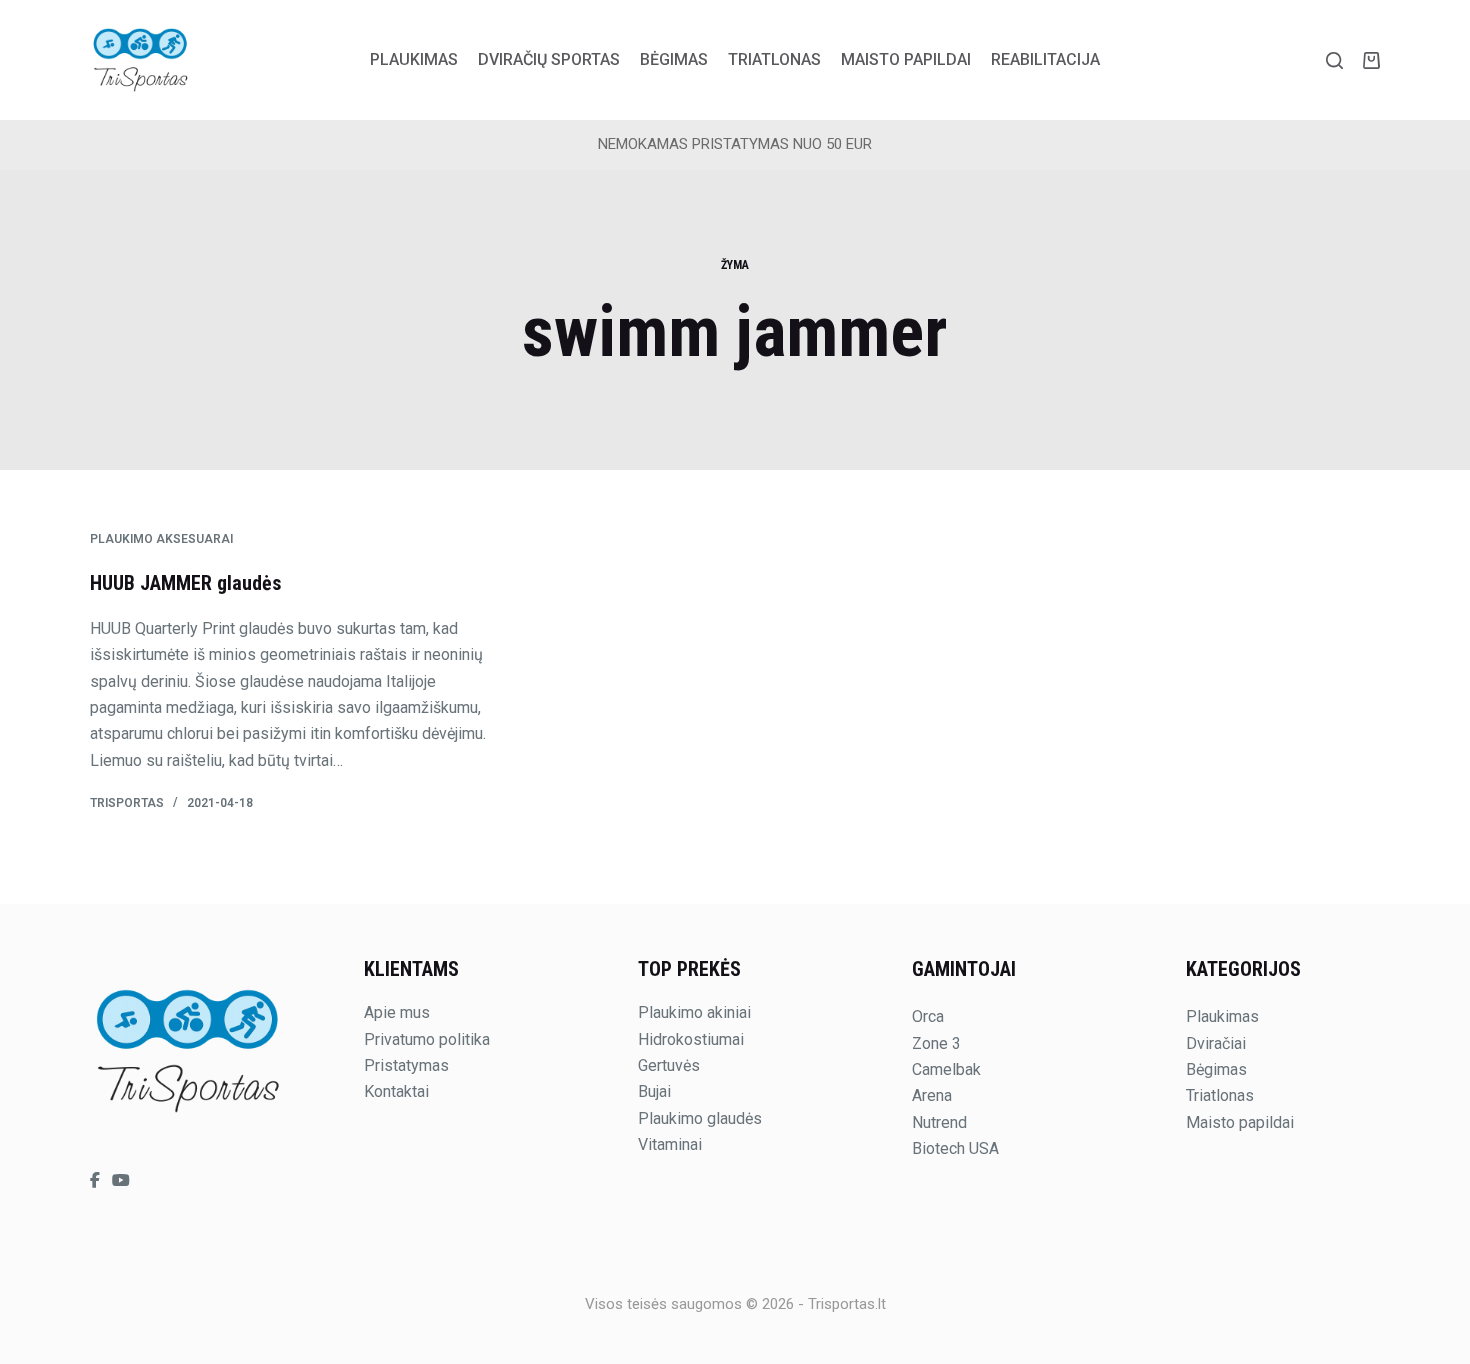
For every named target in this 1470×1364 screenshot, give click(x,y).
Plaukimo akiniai (694, 1012)
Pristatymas (406, 1065)
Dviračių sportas (549, 59)
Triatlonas (774, 59)
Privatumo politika (427, 1039)
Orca (928, 1016)
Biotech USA (955, 1148)
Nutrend (939, 1122)
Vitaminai (670, 1144)
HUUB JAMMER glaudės (186, 583)
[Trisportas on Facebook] (97, 1180)
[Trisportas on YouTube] (121, 1180)
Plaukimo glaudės (700, 1118)
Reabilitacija (1045, 59)
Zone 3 (936, 1043)
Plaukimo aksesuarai (161, 539)
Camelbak (946, 1069)
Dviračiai (1216, 1043)
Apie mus (397, 1012)
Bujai (654, 1091)
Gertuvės (669, 1065)
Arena (932, 1095)
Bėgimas (674, 59)
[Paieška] (1334, 60)
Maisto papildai (906, 59)
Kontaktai (396, 1091)
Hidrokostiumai (691, 1039)
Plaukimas (414, 59)
